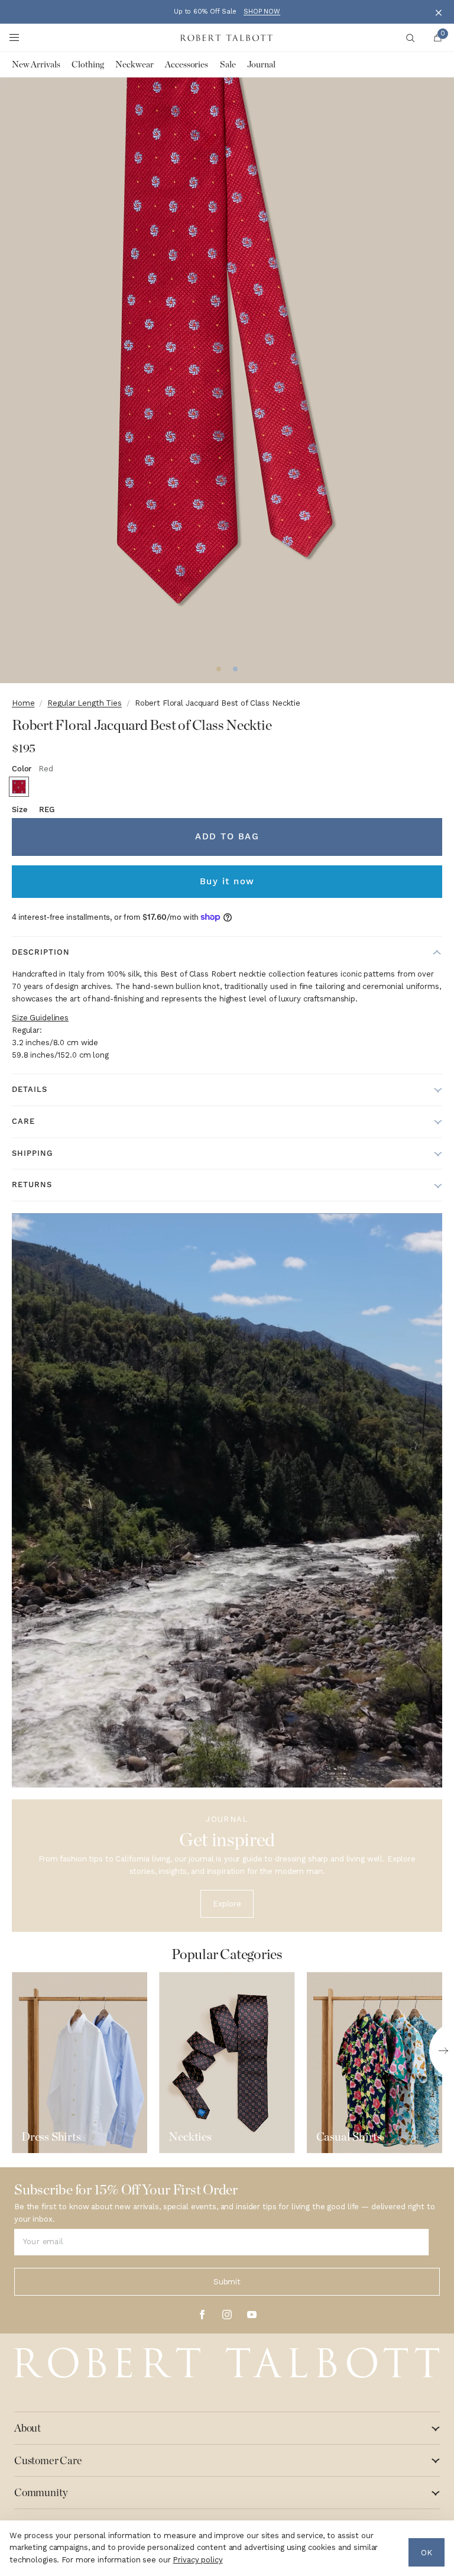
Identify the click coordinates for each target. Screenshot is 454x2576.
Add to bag (227, 836)
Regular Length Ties (85, 703)
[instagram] (227, 2315)
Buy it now (227, 881)
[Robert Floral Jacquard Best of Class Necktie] (19, 787)
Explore (227, 1904)
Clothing (87, 64)
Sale (228, 64)
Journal (261, 64)
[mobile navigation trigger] (14, 38)
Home (23, 703)
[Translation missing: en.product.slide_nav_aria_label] (219, 669)
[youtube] (252, 2315)
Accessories (187, 64)
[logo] (227, 2363)
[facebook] (202, 2315)
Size (33, 809)
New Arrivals (36, 64)
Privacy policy (197, 2560)
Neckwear (134, 64)
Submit (227, 2282)
